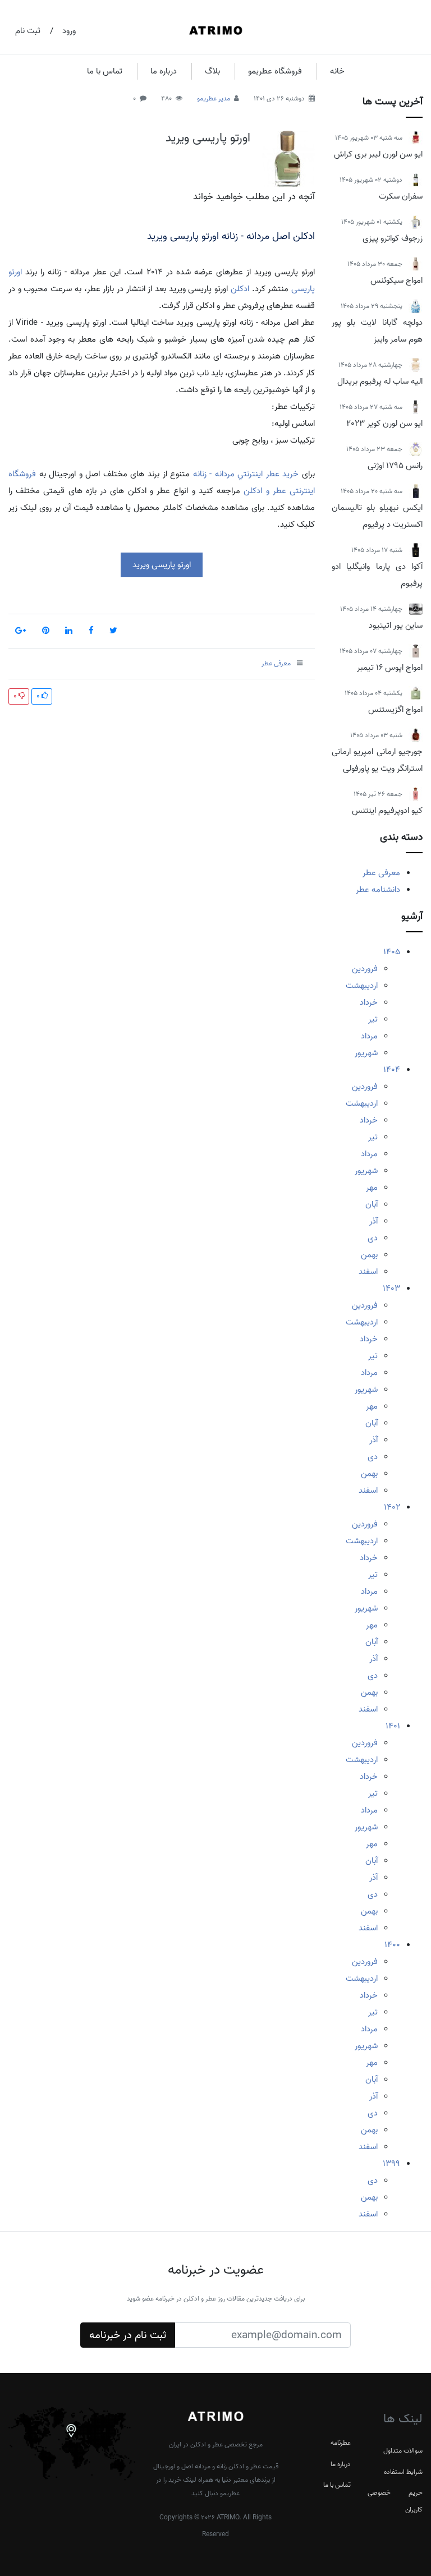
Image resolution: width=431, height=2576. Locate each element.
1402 (392, 1507)
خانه (337, 71)
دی (373, 1238)
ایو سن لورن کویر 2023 (384, 424)
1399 (391, 2164)
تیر (373, 1019)
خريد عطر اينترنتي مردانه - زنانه (246, 474)
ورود (69, 31)
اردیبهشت (362, 986)
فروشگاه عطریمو (275, 71)
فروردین (365, 969)
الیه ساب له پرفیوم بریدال (380, 381)
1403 (391, 1289)
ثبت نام (28, 31)
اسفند (368, 1272)
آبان (372, 1204)
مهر (372, 1188)
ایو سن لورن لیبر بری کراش (378, 154)
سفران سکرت (401, 196)
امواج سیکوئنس (396, 280)
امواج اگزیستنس (395, 710)
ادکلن (240, 289)
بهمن (369, 1255)
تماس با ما (105, 71)
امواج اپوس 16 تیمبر (390, 668)
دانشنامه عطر (378, 890)
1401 (393, 1726)
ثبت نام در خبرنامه (128, 2335)
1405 (392, 952)
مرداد (369, 1036)
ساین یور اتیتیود (396, 625)
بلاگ (212, 71)
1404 (392, 1070)
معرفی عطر (381, 873)
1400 (392, 1945)
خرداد (369, 1002)
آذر (373, 1221)
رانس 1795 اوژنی (395, 466)
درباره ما (164, 71)
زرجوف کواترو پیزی (393, 238)
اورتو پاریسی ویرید (208, 138)
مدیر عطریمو (214, 98)
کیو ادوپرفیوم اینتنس (387, 811)
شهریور (366, 1053)
